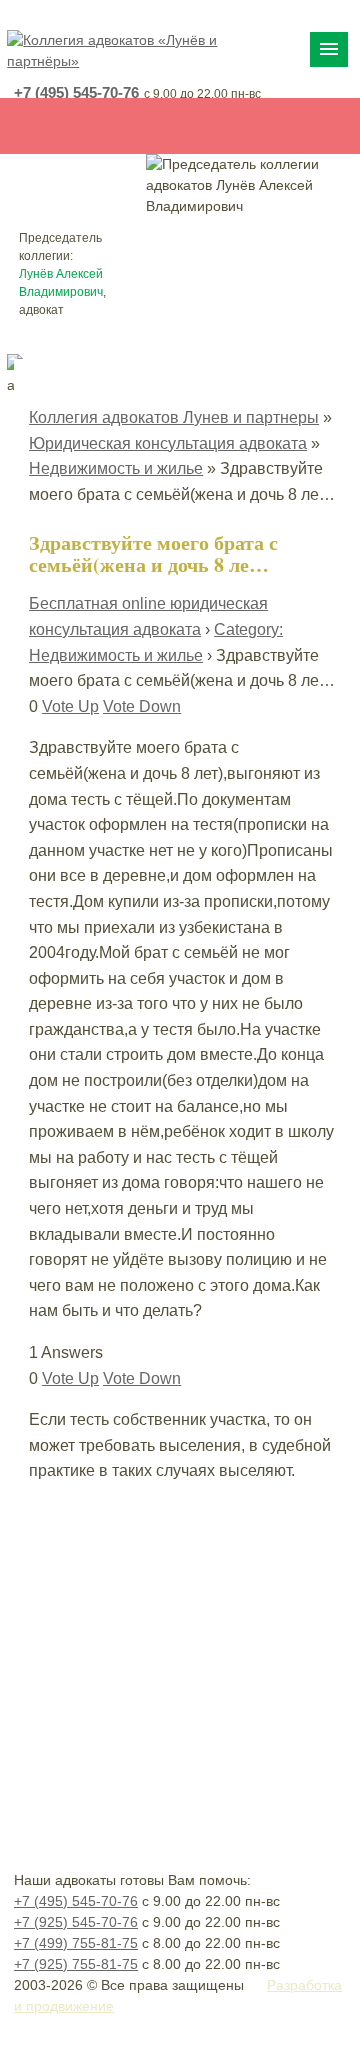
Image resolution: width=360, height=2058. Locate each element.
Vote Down (142, 706)
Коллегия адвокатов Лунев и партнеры (174, 417)
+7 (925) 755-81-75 (76, 1964)
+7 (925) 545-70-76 (76, 1922)
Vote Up (70, 706)
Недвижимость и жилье (116, 468)
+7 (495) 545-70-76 (76, 92)
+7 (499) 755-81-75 (76, 1943)
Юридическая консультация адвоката (168, 443)
